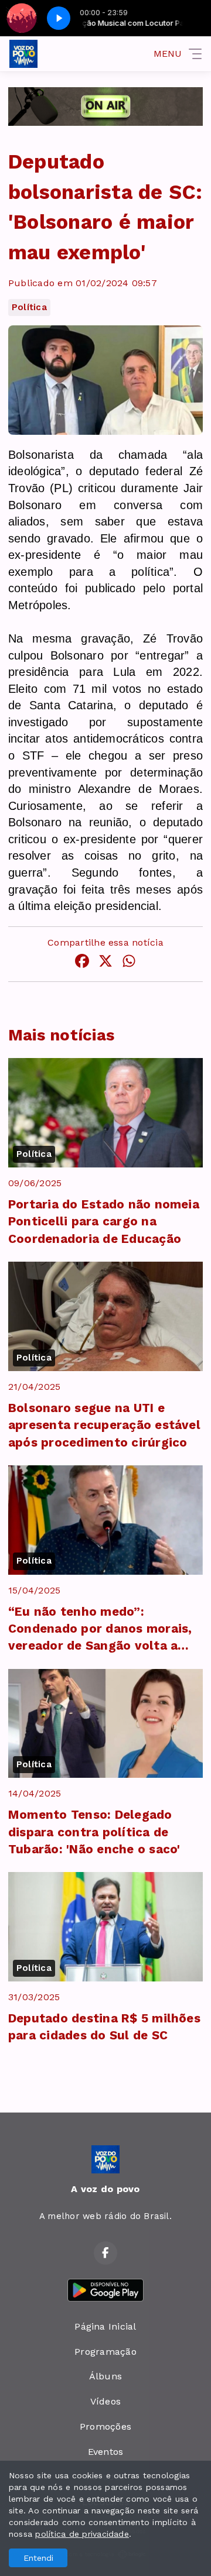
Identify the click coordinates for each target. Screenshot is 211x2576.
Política (29, 307)
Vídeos (105, 2401)
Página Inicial (105, 2326)
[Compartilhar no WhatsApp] (129, 963)
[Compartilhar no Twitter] (105, 963)
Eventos (106, 2452)
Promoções (105, 2426)
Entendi (38, 2558)
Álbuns (105, 2376)
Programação (105, 2352)
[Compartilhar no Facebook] (82, 963)
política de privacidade (82, 2534)
